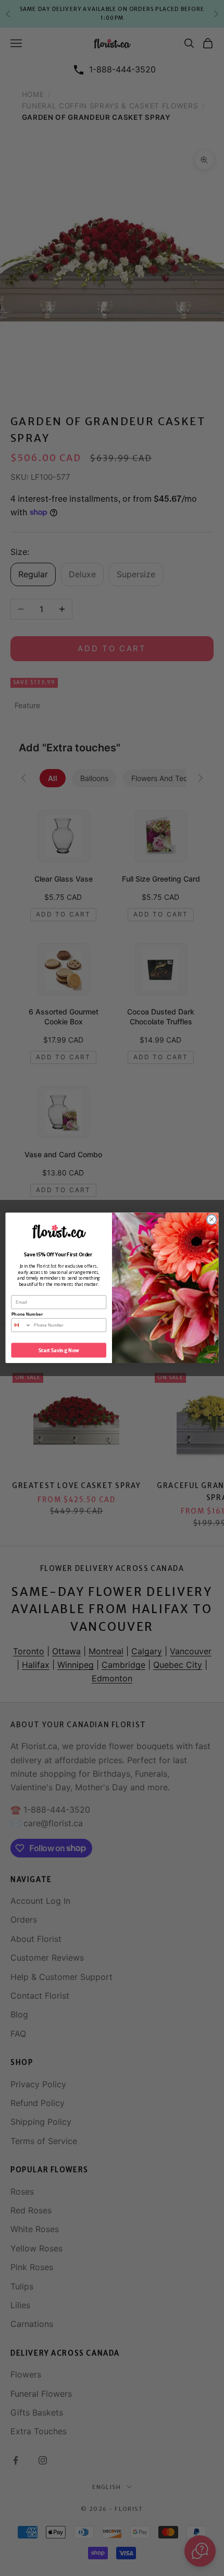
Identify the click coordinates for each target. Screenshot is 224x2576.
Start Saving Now (59, 1351)
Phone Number (27, 1314)
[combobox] (21, 1325)
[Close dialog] (211, 1220)
